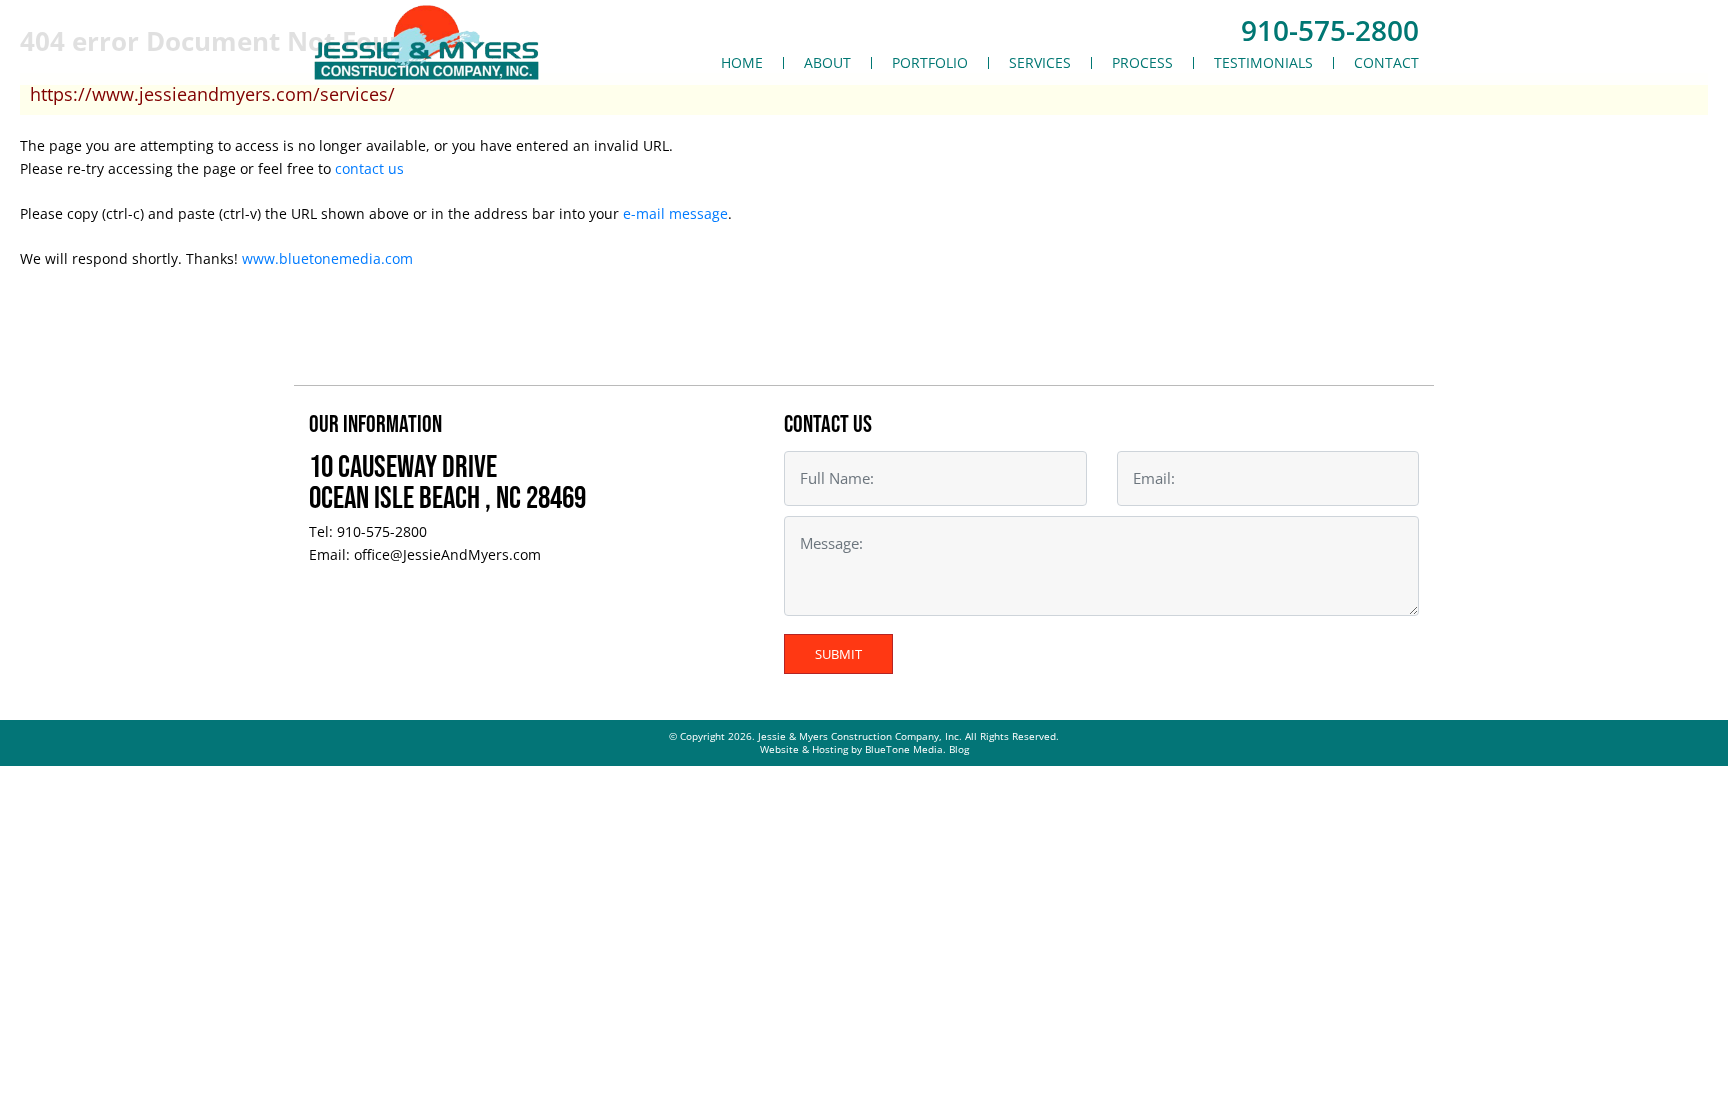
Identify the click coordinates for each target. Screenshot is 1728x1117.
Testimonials (1263, 63)
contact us (369, 168)
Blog (959, 749)
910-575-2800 (1330, 30)
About (827, 63)
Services (1040, 63)
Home (742, 63)
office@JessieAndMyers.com (447, 554)
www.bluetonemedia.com (327, 258)
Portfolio (930, 63)
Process (1142, 63)
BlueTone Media (904, 749)
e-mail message (675, 213)
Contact (1386, 63)
